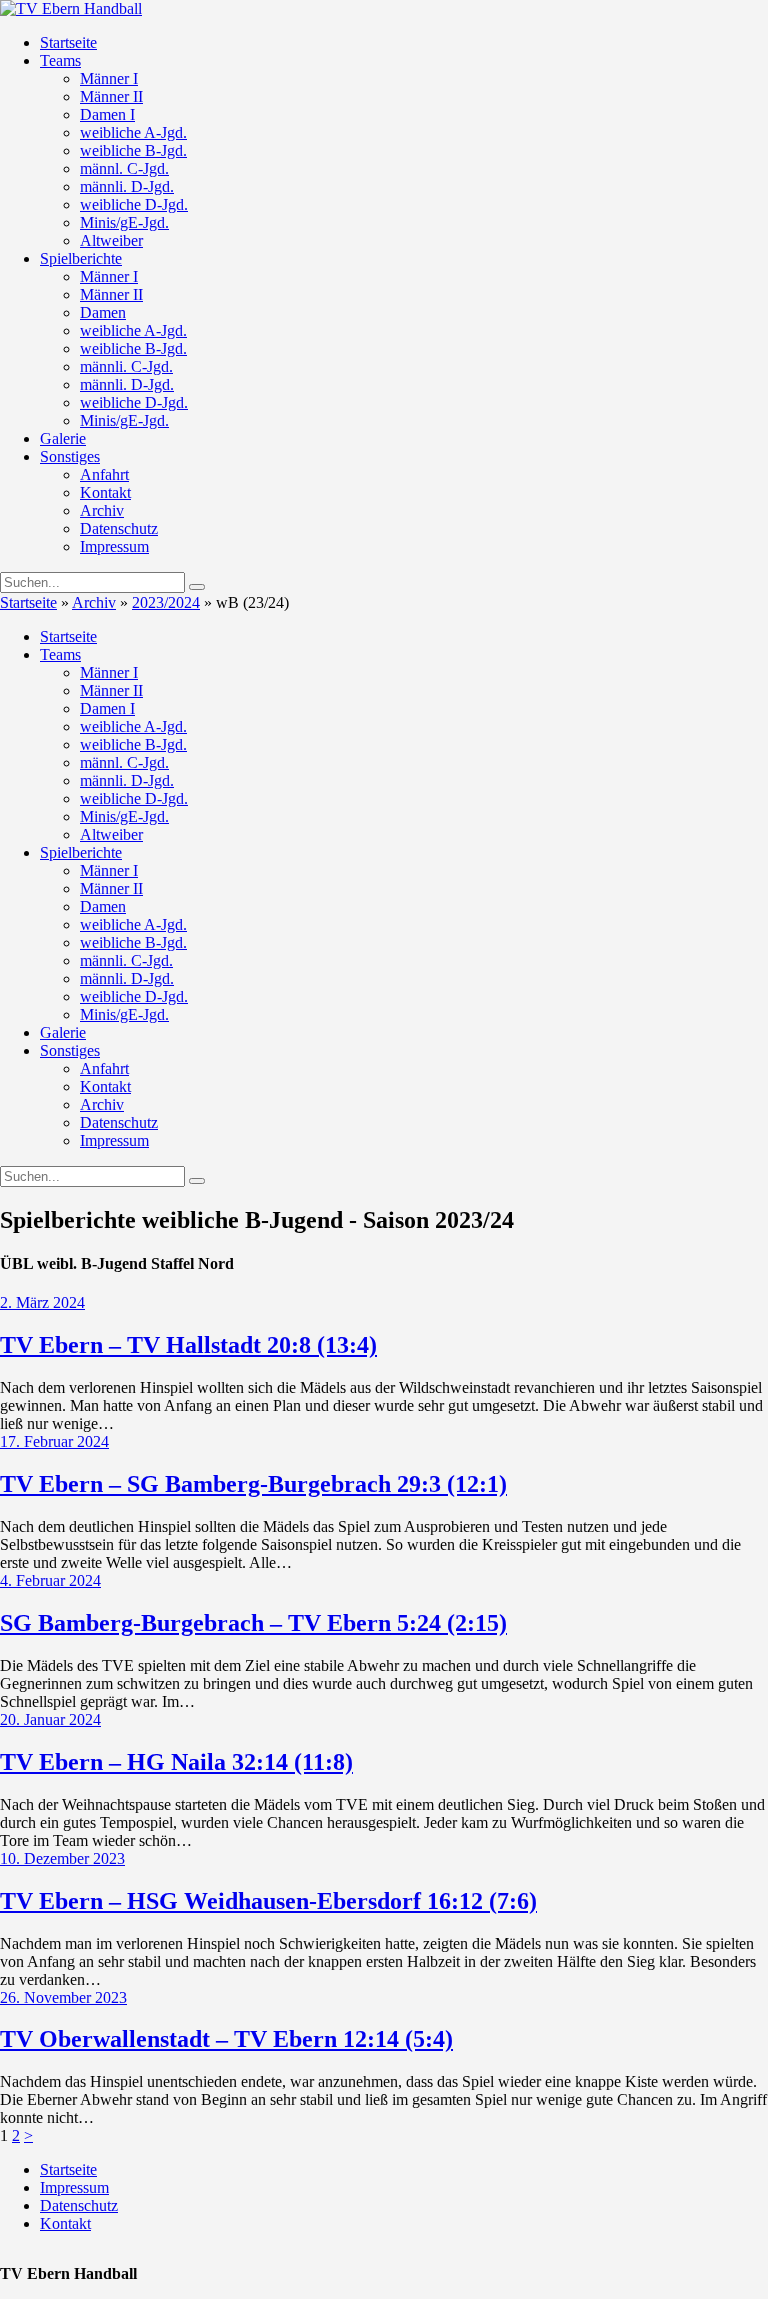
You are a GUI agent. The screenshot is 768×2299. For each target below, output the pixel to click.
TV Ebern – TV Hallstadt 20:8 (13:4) (188, 1345)
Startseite (28, 602)
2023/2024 (166, 602)
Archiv (94, 602)
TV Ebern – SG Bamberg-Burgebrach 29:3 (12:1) (253, 1484)
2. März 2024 (42, 1302)
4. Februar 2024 (50, 1580)
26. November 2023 (63, 1997)
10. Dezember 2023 (62, 1858)
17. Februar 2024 (54, 1441)
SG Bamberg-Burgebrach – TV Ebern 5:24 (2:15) (253, 1623)
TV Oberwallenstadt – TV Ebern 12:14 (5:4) (226, 2039)
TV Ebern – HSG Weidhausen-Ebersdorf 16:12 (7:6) (268, 1901)
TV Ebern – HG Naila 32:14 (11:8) (176, 1762)
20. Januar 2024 (50, 1719)
